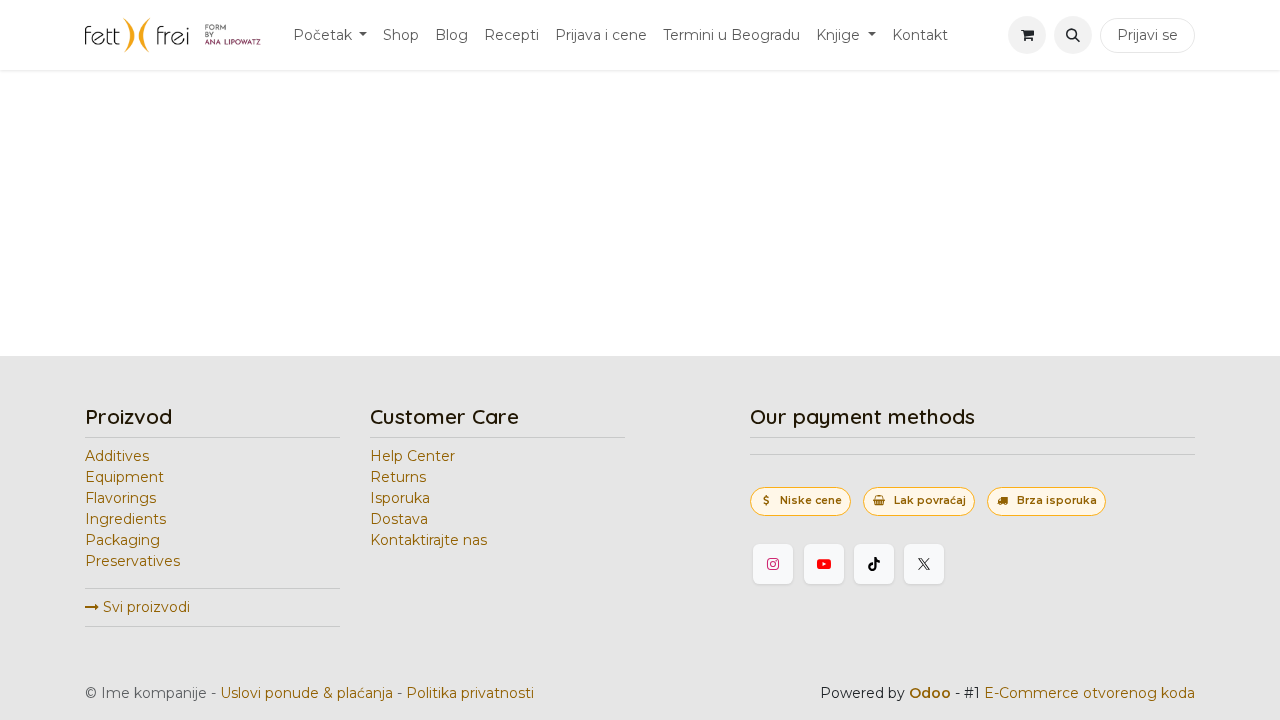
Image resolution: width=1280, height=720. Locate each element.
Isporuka (400, 498)
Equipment (124, 477)
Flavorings (120, 498)
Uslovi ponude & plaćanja (306, 693)
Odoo (932, 693)
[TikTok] (874, 564)
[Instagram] (773, 564)
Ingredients (125, 519)
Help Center (412, 456)
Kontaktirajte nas (428, 540)
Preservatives (132, 561)
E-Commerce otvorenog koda (1089, 693)
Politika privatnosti (470, 693)
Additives (117, 456)
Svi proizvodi (144, 607)
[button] (1073, 35)
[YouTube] (824, 564)
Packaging (122, 540)
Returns (398, 477)
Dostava (399, 519)
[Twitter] (924, 564)
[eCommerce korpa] (1027, 35)
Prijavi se (1147, 35)
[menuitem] (330, 35)
